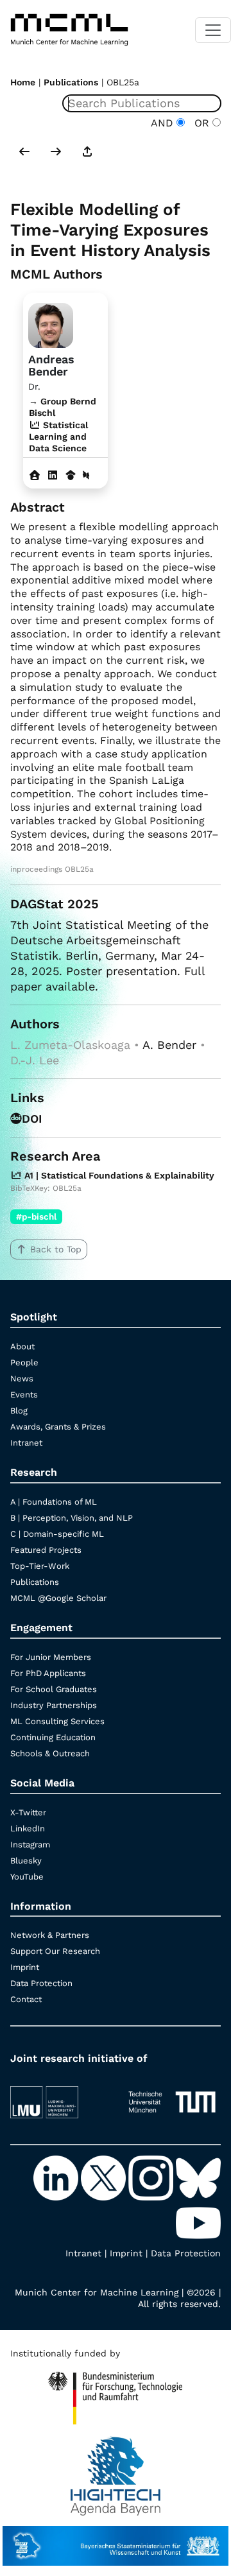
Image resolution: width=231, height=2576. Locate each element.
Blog (19, 1411)
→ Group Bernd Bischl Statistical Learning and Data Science (63, 425)
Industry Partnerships (54, 1705)
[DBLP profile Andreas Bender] (86, 475)
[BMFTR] (115, 2392)
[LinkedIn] (57, 2177)
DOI (32, 1119)
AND (164, 123)
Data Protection (41, 1983)
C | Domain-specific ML (57, 1534)
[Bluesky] (198, 2177)
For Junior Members (51, 1657)
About (22, 1346)
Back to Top (56, 1249)
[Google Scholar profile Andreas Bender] (71, 475)
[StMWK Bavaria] (116, 2540)
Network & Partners (50, 1935)
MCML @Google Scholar (58, 1598)
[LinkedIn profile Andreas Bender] (53, 475)
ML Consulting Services (57, 1721)
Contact (26, 1999)
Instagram (30, 1845)
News (22, 1379)
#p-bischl (36, 1216)
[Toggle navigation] (213, 30)
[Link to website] (51, 324)
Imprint (25, 1967)
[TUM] (172, 2096)
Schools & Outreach (50, 1753)
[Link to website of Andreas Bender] (35, 475)
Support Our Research (55, 1951)
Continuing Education (53, 1737)
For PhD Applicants (48, 1673)
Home (23, 82)
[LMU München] (59, 2096)
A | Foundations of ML (54, 1502)
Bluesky (26, 1861)
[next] (56, 153)
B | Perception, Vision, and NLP (72, 1518)
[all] (87, 153)
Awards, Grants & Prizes (58, 1427)
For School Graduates (54, 1689)
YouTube (27, 1877)
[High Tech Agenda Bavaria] (116, 2469)
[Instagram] (152, 2177)
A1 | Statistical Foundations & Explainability (118, 1175)
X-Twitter (28, 1812)
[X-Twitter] (105, 2177)
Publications (71, 82)
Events (24, 1395)
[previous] (24, 153)
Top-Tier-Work (40, 1566)
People (24, 1362)
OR (200, 123)
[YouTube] (198, 2222)
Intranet (26, 1443)
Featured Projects (46, 1550)
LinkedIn (28, 1828)
